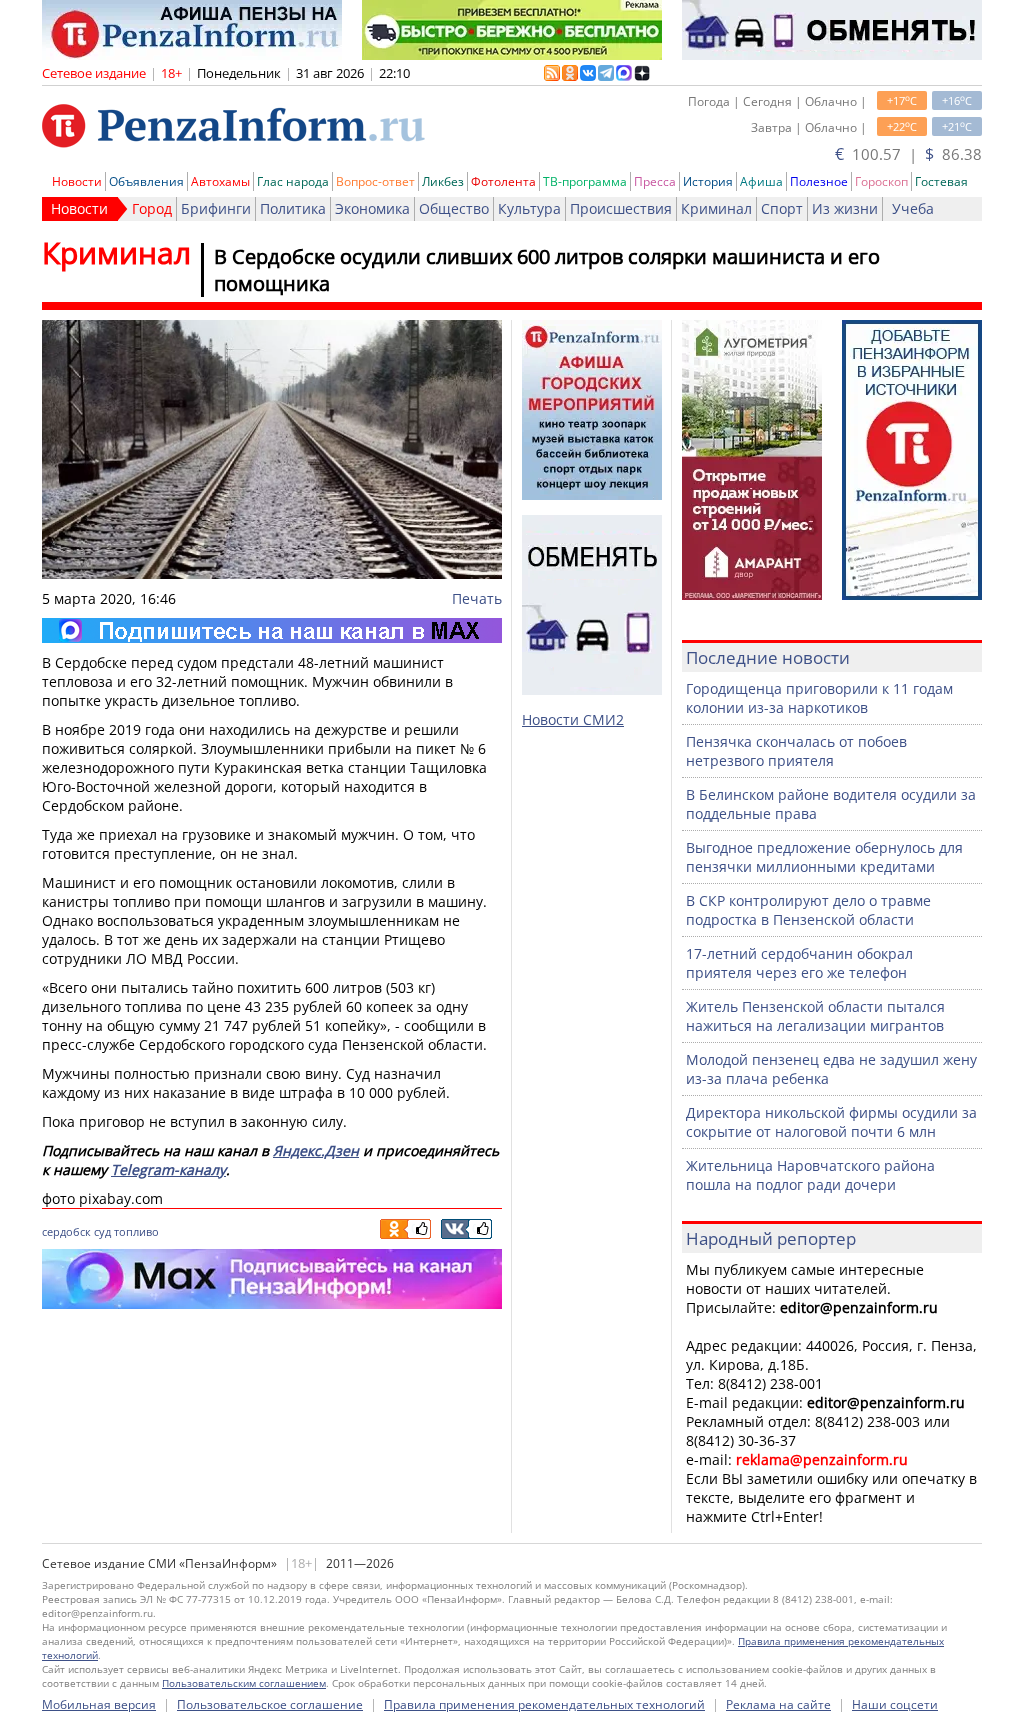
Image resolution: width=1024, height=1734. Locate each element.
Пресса (655, 181)
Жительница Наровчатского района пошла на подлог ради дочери (810, 1175)
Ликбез (443, 181)
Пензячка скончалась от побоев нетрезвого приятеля (796, 751)
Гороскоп (881, 181)
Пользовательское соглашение (270, 1704)
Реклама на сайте (778, 1704)
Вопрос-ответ (375, 181)
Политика (293, 208)
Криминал (716, 208)
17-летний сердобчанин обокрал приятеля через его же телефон (799, 963)
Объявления (146, 181)
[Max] (272, 630)
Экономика (372, 208)
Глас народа (293, 181)
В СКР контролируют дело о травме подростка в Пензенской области (808, 910)
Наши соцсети (895, 1704)
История (708, 181)
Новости (77, 181)
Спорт (782, 208)
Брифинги (216, 208)
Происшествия (621, 208)
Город (152, 208)
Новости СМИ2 (573, 719)
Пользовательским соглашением (244, 1683)
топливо (136, 1231)
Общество (454, 208)
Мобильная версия (99, 1704)
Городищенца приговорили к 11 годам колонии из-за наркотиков (819, 698)
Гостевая (941, 181)
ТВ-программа (585, 181)
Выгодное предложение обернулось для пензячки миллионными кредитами (824, 857)
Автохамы (220, 181)
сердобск (66, 1231)
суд (102, 1231)
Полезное (819, 181)
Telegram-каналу (168, 1169)
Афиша (761, 181)
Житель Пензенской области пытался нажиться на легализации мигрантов (815, 1016)
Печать (477, 598)
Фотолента (503, 181)
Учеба (913, 208)
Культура (529, 208)
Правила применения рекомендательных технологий (544, 1704)
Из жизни (845, 208)
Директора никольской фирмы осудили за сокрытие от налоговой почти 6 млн (831, 1122)
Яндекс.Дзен (316, 1150)
